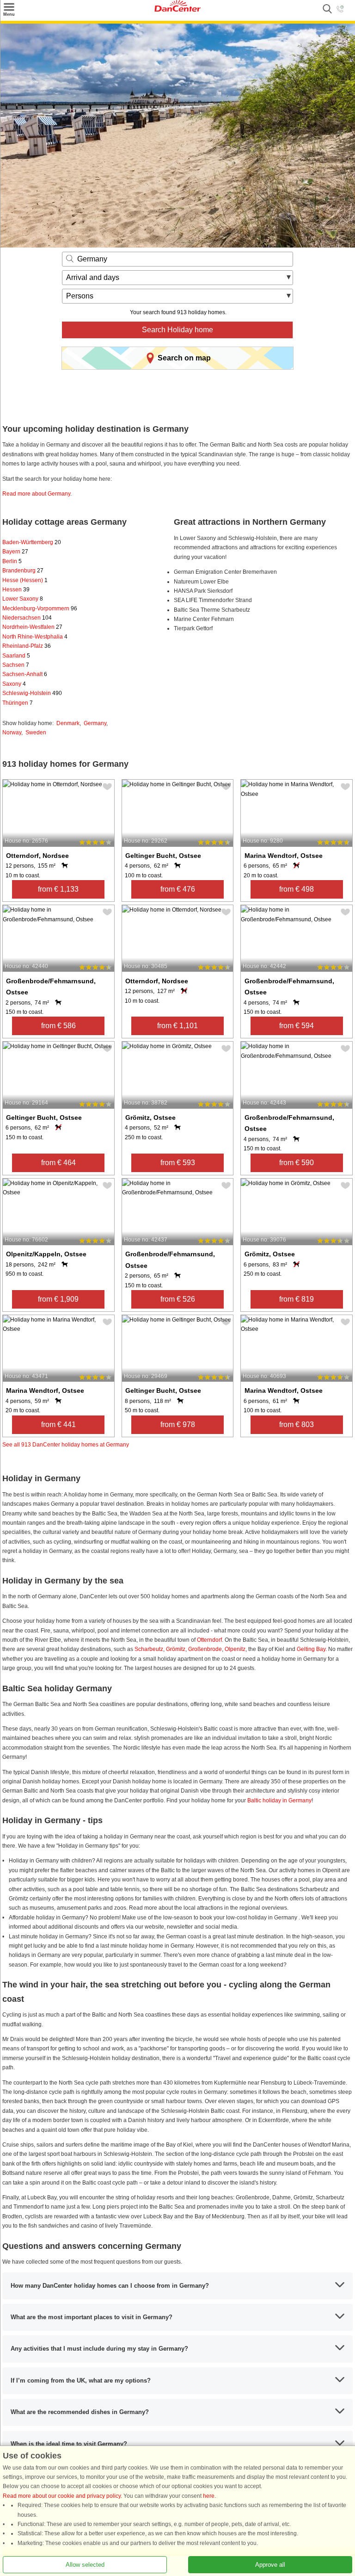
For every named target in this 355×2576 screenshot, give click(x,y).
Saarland (16, 656)
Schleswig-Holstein (32, 693)
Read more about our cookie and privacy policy (62, 2496)
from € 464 (58, 1163)
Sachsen (16, 665)
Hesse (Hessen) (25, 580)
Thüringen (18, 703)
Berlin (12, 561)
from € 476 (178, 889)
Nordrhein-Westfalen (32, 627)
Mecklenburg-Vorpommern (40, 608)
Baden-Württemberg (32, 542)
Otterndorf (209, 1640)
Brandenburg (23, 571)
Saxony (14, 684)
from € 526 (178, 1299)
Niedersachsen (27, 618)
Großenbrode (205, 1649)
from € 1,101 (177, 1026)
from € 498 (297, 889)
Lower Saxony (23, 599)
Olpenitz (235, 1649)
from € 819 (297, 1299)
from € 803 (297, 1425)
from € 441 (58, 1425)
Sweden (36, 732)
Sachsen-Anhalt (25, 674)
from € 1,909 (58, 1299)
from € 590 (297, 1163)
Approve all (270, 2565)
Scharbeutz (149, 1649)
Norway (12, 732)
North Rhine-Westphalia (35, 637)
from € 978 (178, 1425)
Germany (95, 723)
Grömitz (176, 1649)
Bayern (15, 552)
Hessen (16, 590)
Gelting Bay (311, 1649)
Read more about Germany (36, 494)
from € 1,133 (58, 889)
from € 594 (297, 1026)
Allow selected (85, 2565)
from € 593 (178, 1163)
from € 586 (58, 1026)
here (209, 2496)
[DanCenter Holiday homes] (177, 10)
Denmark (68, 723)
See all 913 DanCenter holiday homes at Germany (66, 1445)
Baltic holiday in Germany (279, 1800)
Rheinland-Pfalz (27, 646)
